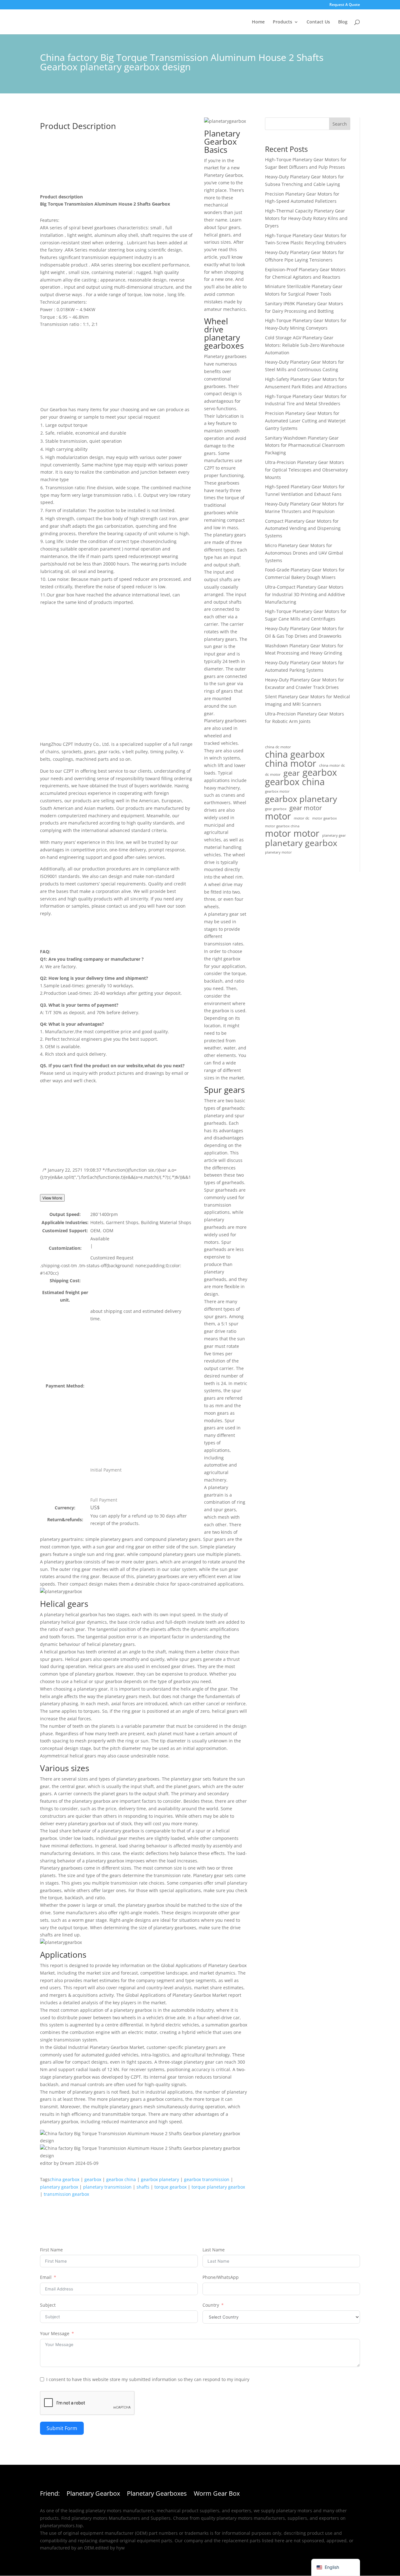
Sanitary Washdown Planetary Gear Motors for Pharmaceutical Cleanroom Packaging (305, 445)
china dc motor (278, 747)
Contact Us (318, 22)
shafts (143, 2187)
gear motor (306, 808)
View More (52, 1198)
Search (340, 124)
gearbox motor (277, 791)
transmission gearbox (66, 2194)
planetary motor (278, 852)
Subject (48, 2305)
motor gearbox (325, 818)
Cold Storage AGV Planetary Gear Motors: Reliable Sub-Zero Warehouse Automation (305, 345)
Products (282, 22)
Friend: (50, 2494)
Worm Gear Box (217, 2494)
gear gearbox (276, 809)
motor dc (302, 818)
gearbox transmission (207, 2179)
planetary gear (334, 835)
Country (211, 2305)
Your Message (55, 2333)
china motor (291, 764)
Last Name (214, 2250)
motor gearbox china (282, 826)
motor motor (292, 834)
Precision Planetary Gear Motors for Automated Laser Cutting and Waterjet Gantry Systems (305, 421)
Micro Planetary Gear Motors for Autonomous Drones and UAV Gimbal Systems (304, 553)
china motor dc (332, 765)
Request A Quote (345, 5)
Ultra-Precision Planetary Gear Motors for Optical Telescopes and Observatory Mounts (306, 470)
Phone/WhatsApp (221, 2277)
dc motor (273, 774)
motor (278, 816)
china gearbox (65, 2179)
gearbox (93, 2179)
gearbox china (121, 2179)
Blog (343, 22)
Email (46, 2277)
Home (258, 22)
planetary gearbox (59, 2187)
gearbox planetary (160, 2179)
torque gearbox (170, 2187)
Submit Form (62, 2428)
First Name (51, 2250)
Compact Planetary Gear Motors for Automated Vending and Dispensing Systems (303, 528)
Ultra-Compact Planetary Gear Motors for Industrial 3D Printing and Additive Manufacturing (305, 594)
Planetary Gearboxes (157, 2494)
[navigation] (336, 2567)
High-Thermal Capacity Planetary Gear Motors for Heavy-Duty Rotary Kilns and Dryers (306, 218)
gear (292, 773)
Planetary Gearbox (93, 2494)
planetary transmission (107, 2187)
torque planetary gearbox (218, 2187)
